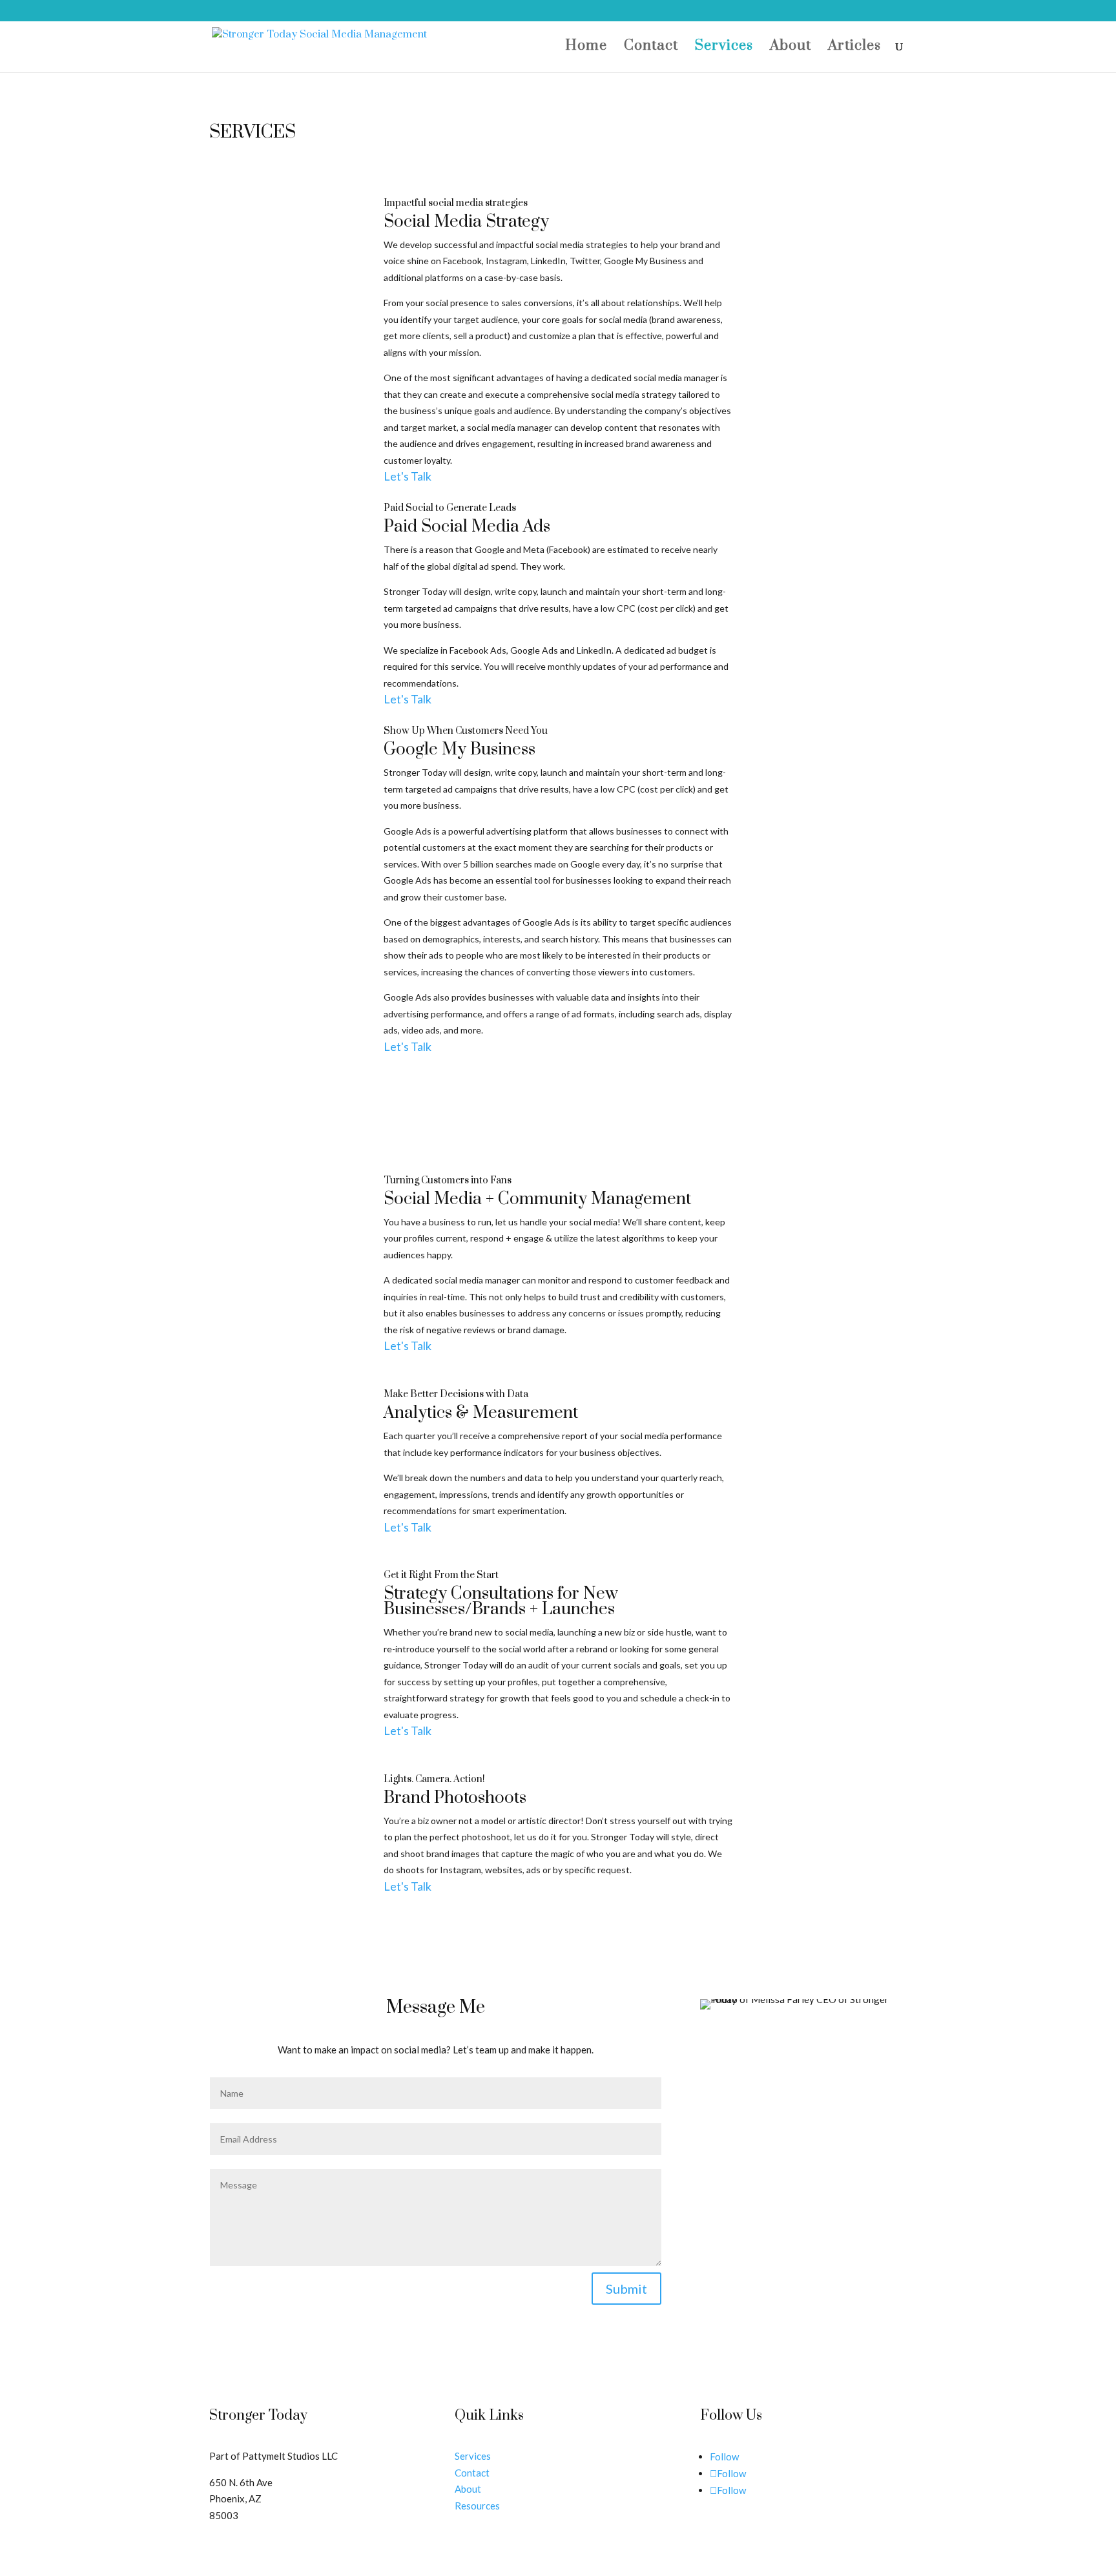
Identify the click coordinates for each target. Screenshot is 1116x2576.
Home (586, 48)
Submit (626, 2289)
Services (724, 48)
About (790, 48)
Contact (651, 48)
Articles (854, 48)
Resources (477, 2506)
